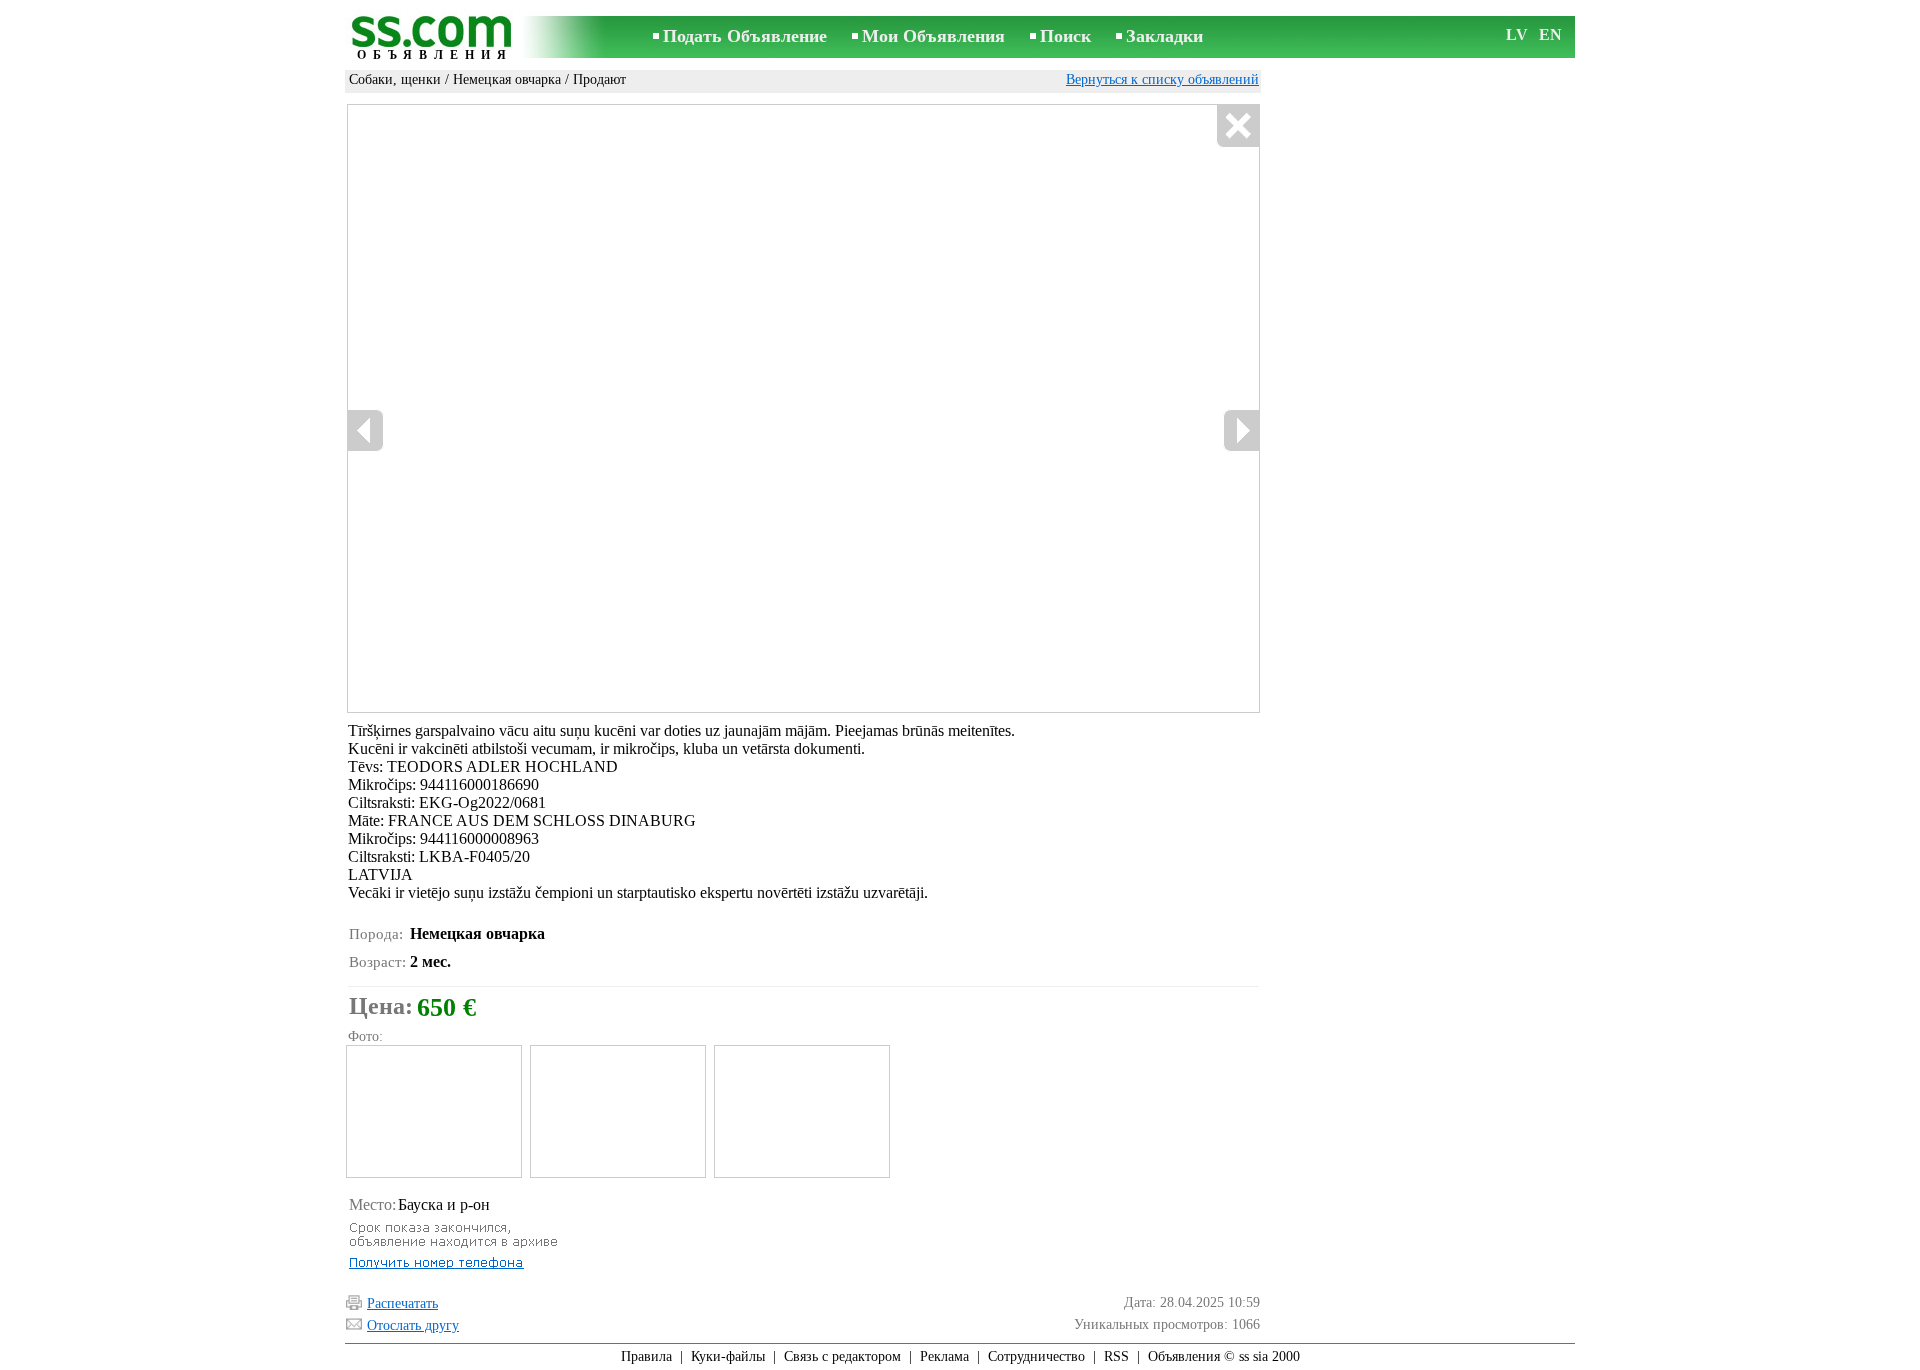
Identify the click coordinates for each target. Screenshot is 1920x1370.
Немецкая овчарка (507, 79)
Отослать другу (413, 1325)
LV (1517, 34)
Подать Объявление (745, 36)
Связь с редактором (842, 1356)
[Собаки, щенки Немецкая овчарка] (433, 1111)
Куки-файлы (728, 1356)
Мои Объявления (933, 36)
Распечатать (402, 1303)
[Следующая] (861, 409)
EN (1550, 34)
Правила (646, 1356)
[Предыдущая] (560, 409)
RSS (1116, 1356)
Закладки (1164, 36)
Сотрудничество (1036, 1356)
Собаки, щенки (395, 79)
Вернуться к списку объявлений (1162, 79)
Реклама (944, 1356)
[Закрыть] (1237, 126)
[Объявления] (435, 38)
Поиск (1065, 36)
